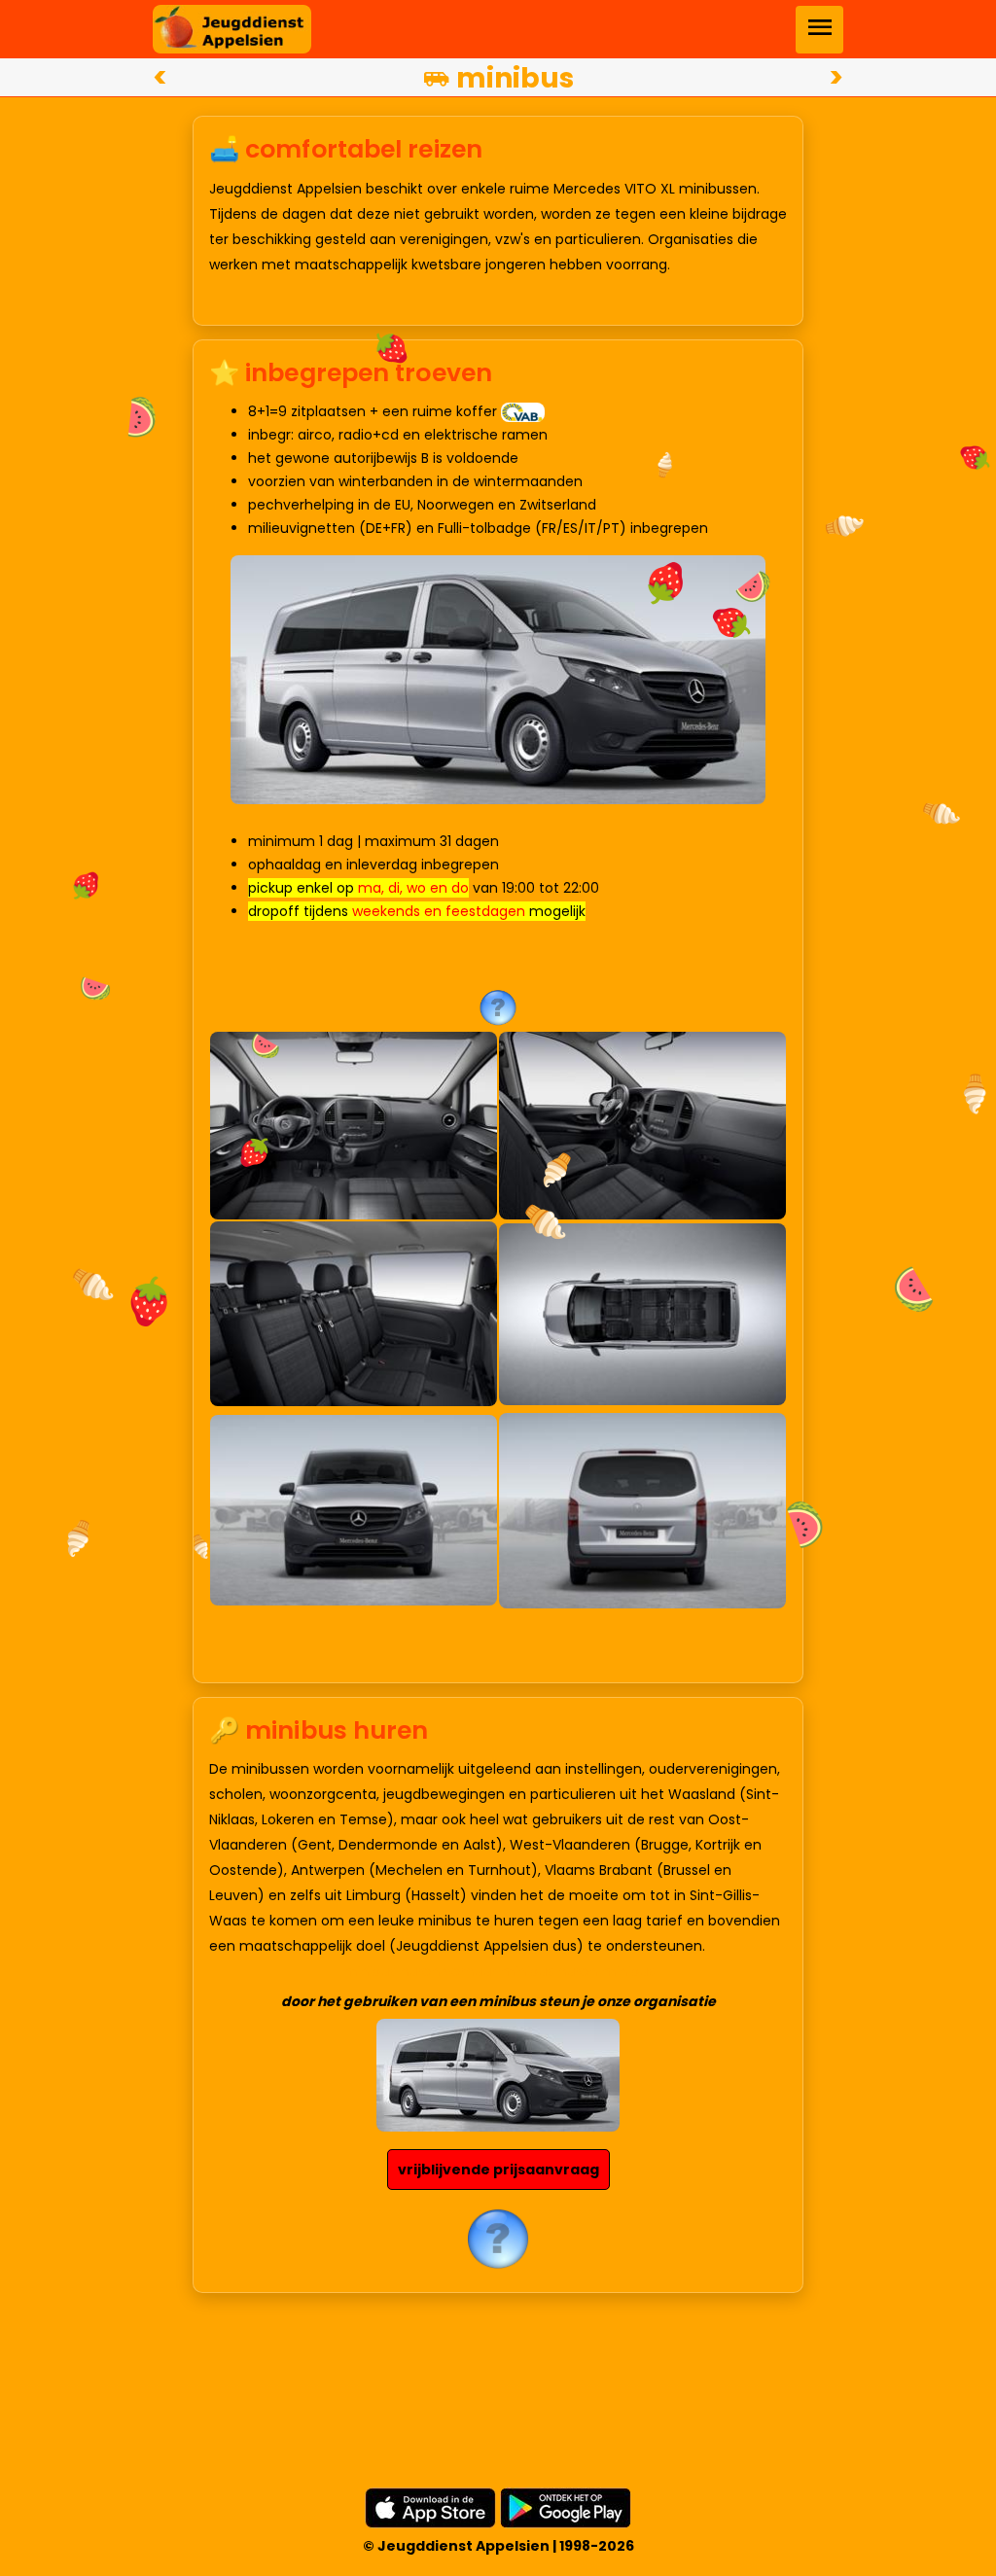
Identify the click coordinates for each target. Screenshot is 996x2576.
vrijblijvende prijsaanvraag (498, 2170)
